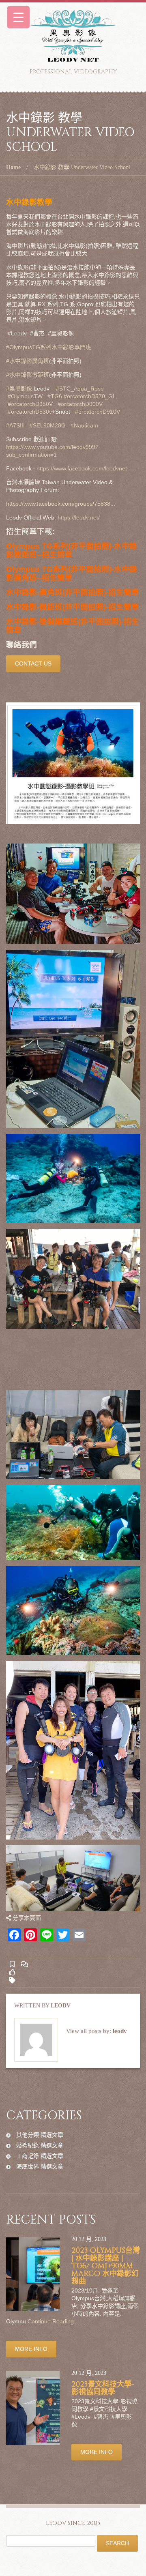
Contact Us (33, 663)
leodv (61, 2006)
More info (31, 2349)
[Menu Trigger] (18, 17)
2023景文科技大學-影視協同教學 (103, 2388)
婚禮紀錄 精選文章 (40, 2145)
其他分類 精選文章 (40, 2135)
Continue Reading (51, 2321)
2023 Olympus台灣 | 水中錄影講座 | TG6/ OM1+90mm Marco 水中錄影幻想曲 (106, 2266)
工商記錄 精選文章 (40, 2156)
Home (13, 167)
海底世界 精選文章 (40, 2166)
